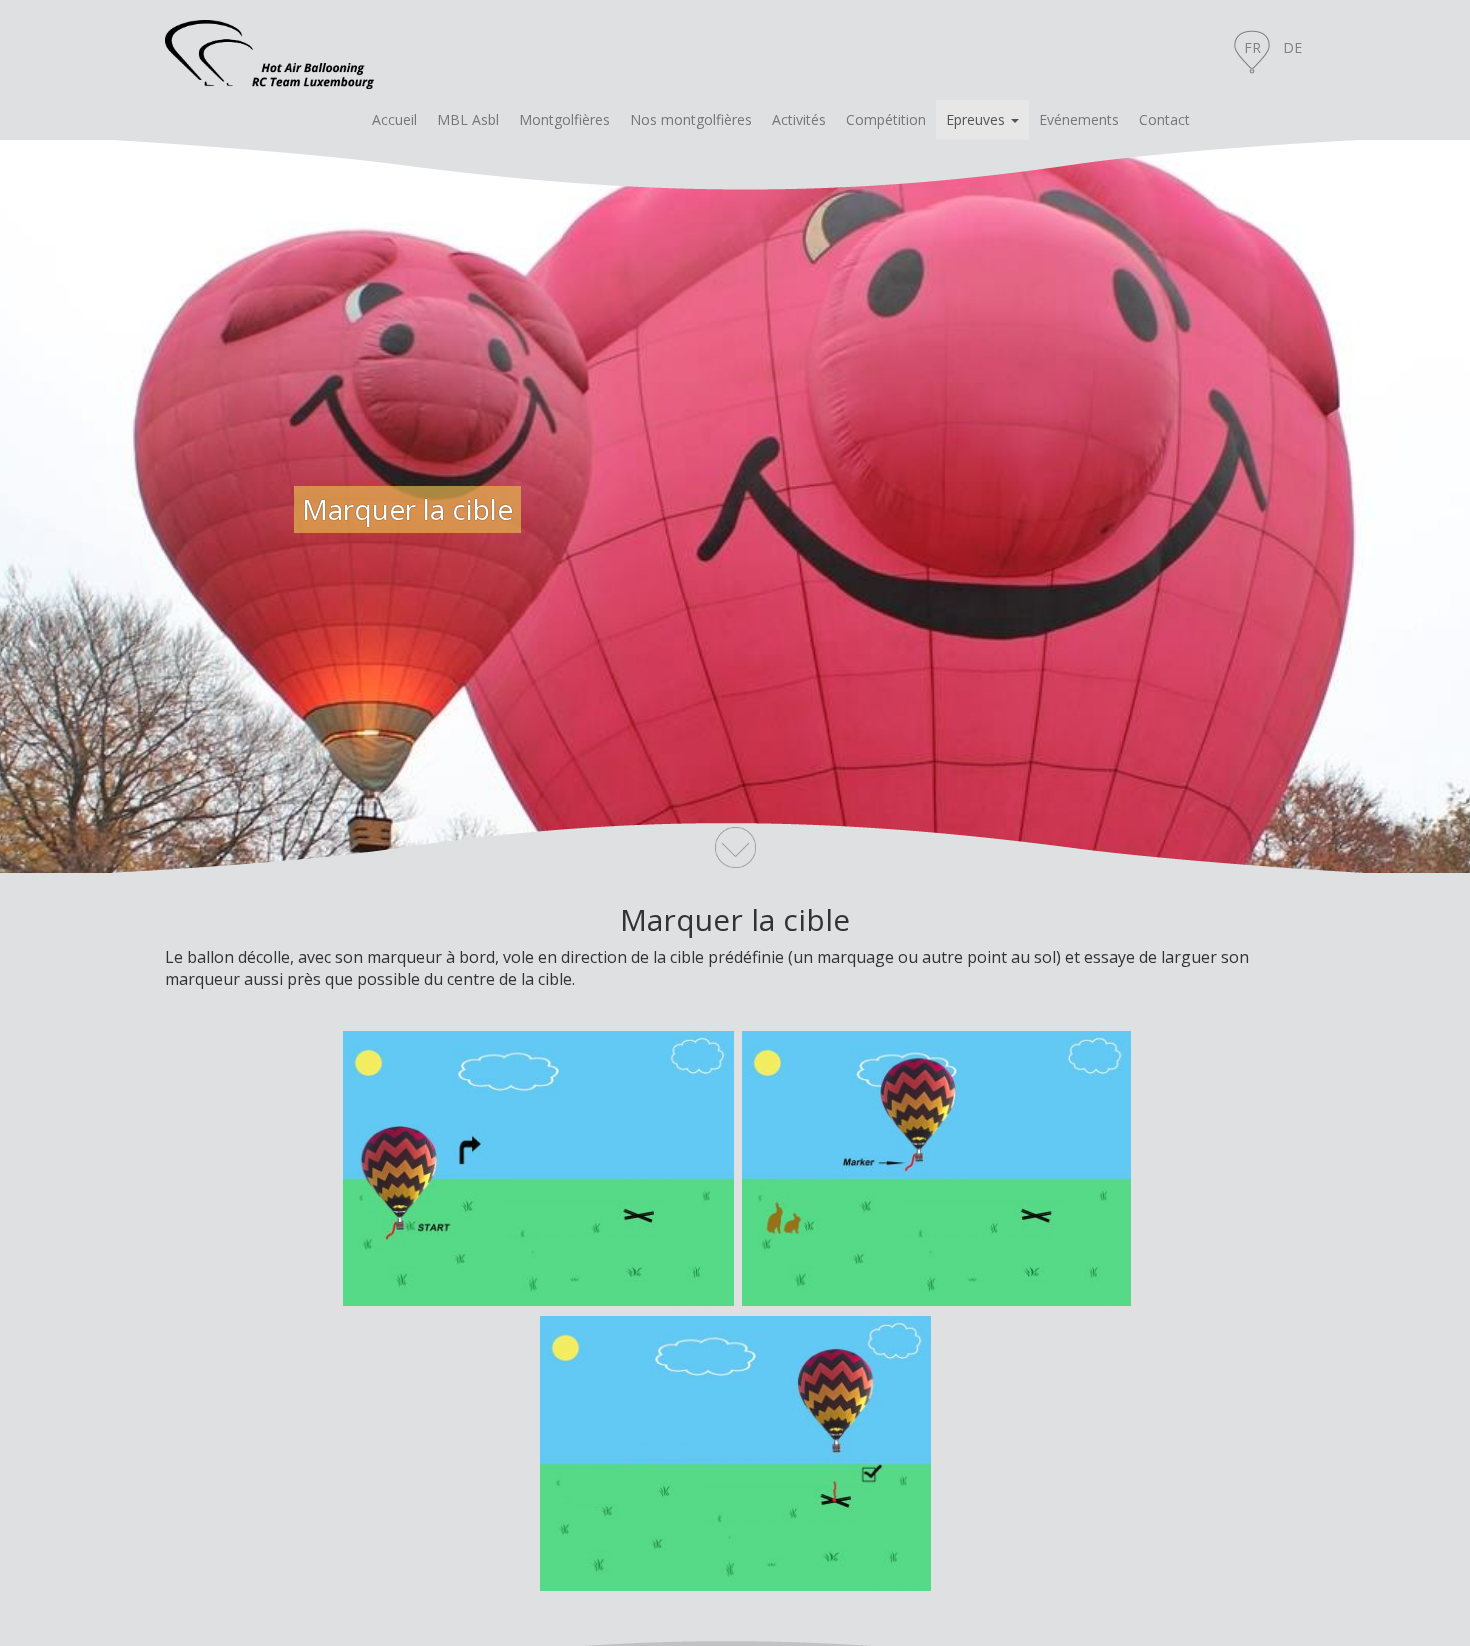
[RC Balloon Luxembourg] (269, 50)
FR (1252, 47)
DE (1292, 47)
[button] (982, 120)
